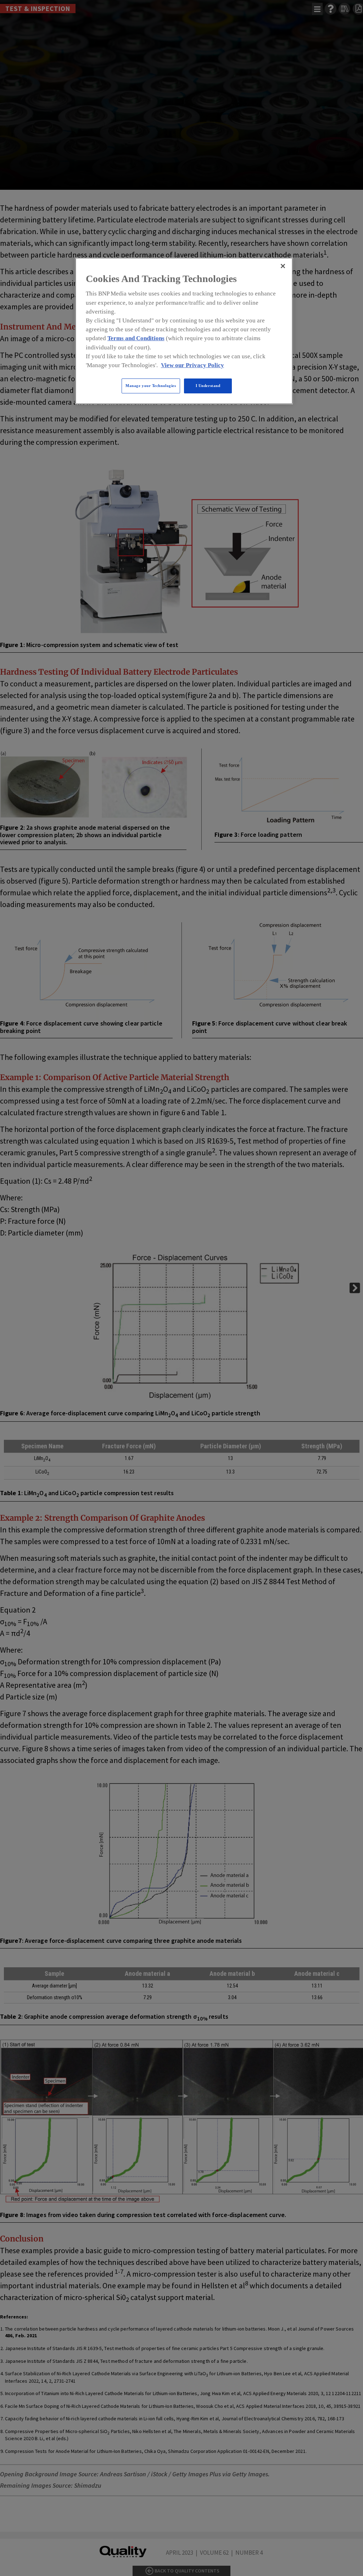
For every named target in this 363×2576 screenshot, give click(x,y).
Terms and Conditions (136, 338)
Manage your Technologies (151, 386)
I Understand (208, 386)
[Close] (283, 266)
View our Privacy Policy (192, 365)
